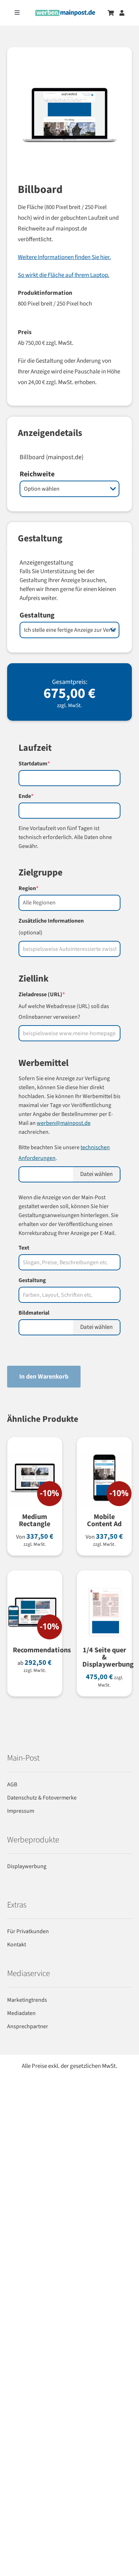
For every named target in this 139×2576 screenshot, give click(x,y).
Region (41, 888)
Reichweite (37, 474)
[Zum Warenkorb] (111, 13)
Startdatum (47, 764)
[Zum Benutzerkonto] (122, 13)
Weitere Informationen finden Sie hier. (64, 257)
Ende (38, 796)
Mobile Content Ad (104, 1520)
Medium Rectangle (35, 1520)
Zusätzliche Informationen (51, 921)
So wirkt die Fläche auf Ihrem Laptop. (64, 275)
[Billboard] (69, 124)
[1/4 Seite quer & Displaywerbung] (104, 1589)
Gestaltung (37, 615)
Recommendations (42, 1650)
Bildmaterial (34, 1313)
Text (24, 1248)
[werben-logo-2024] (65, 13)
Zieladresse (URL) (54, 994)
